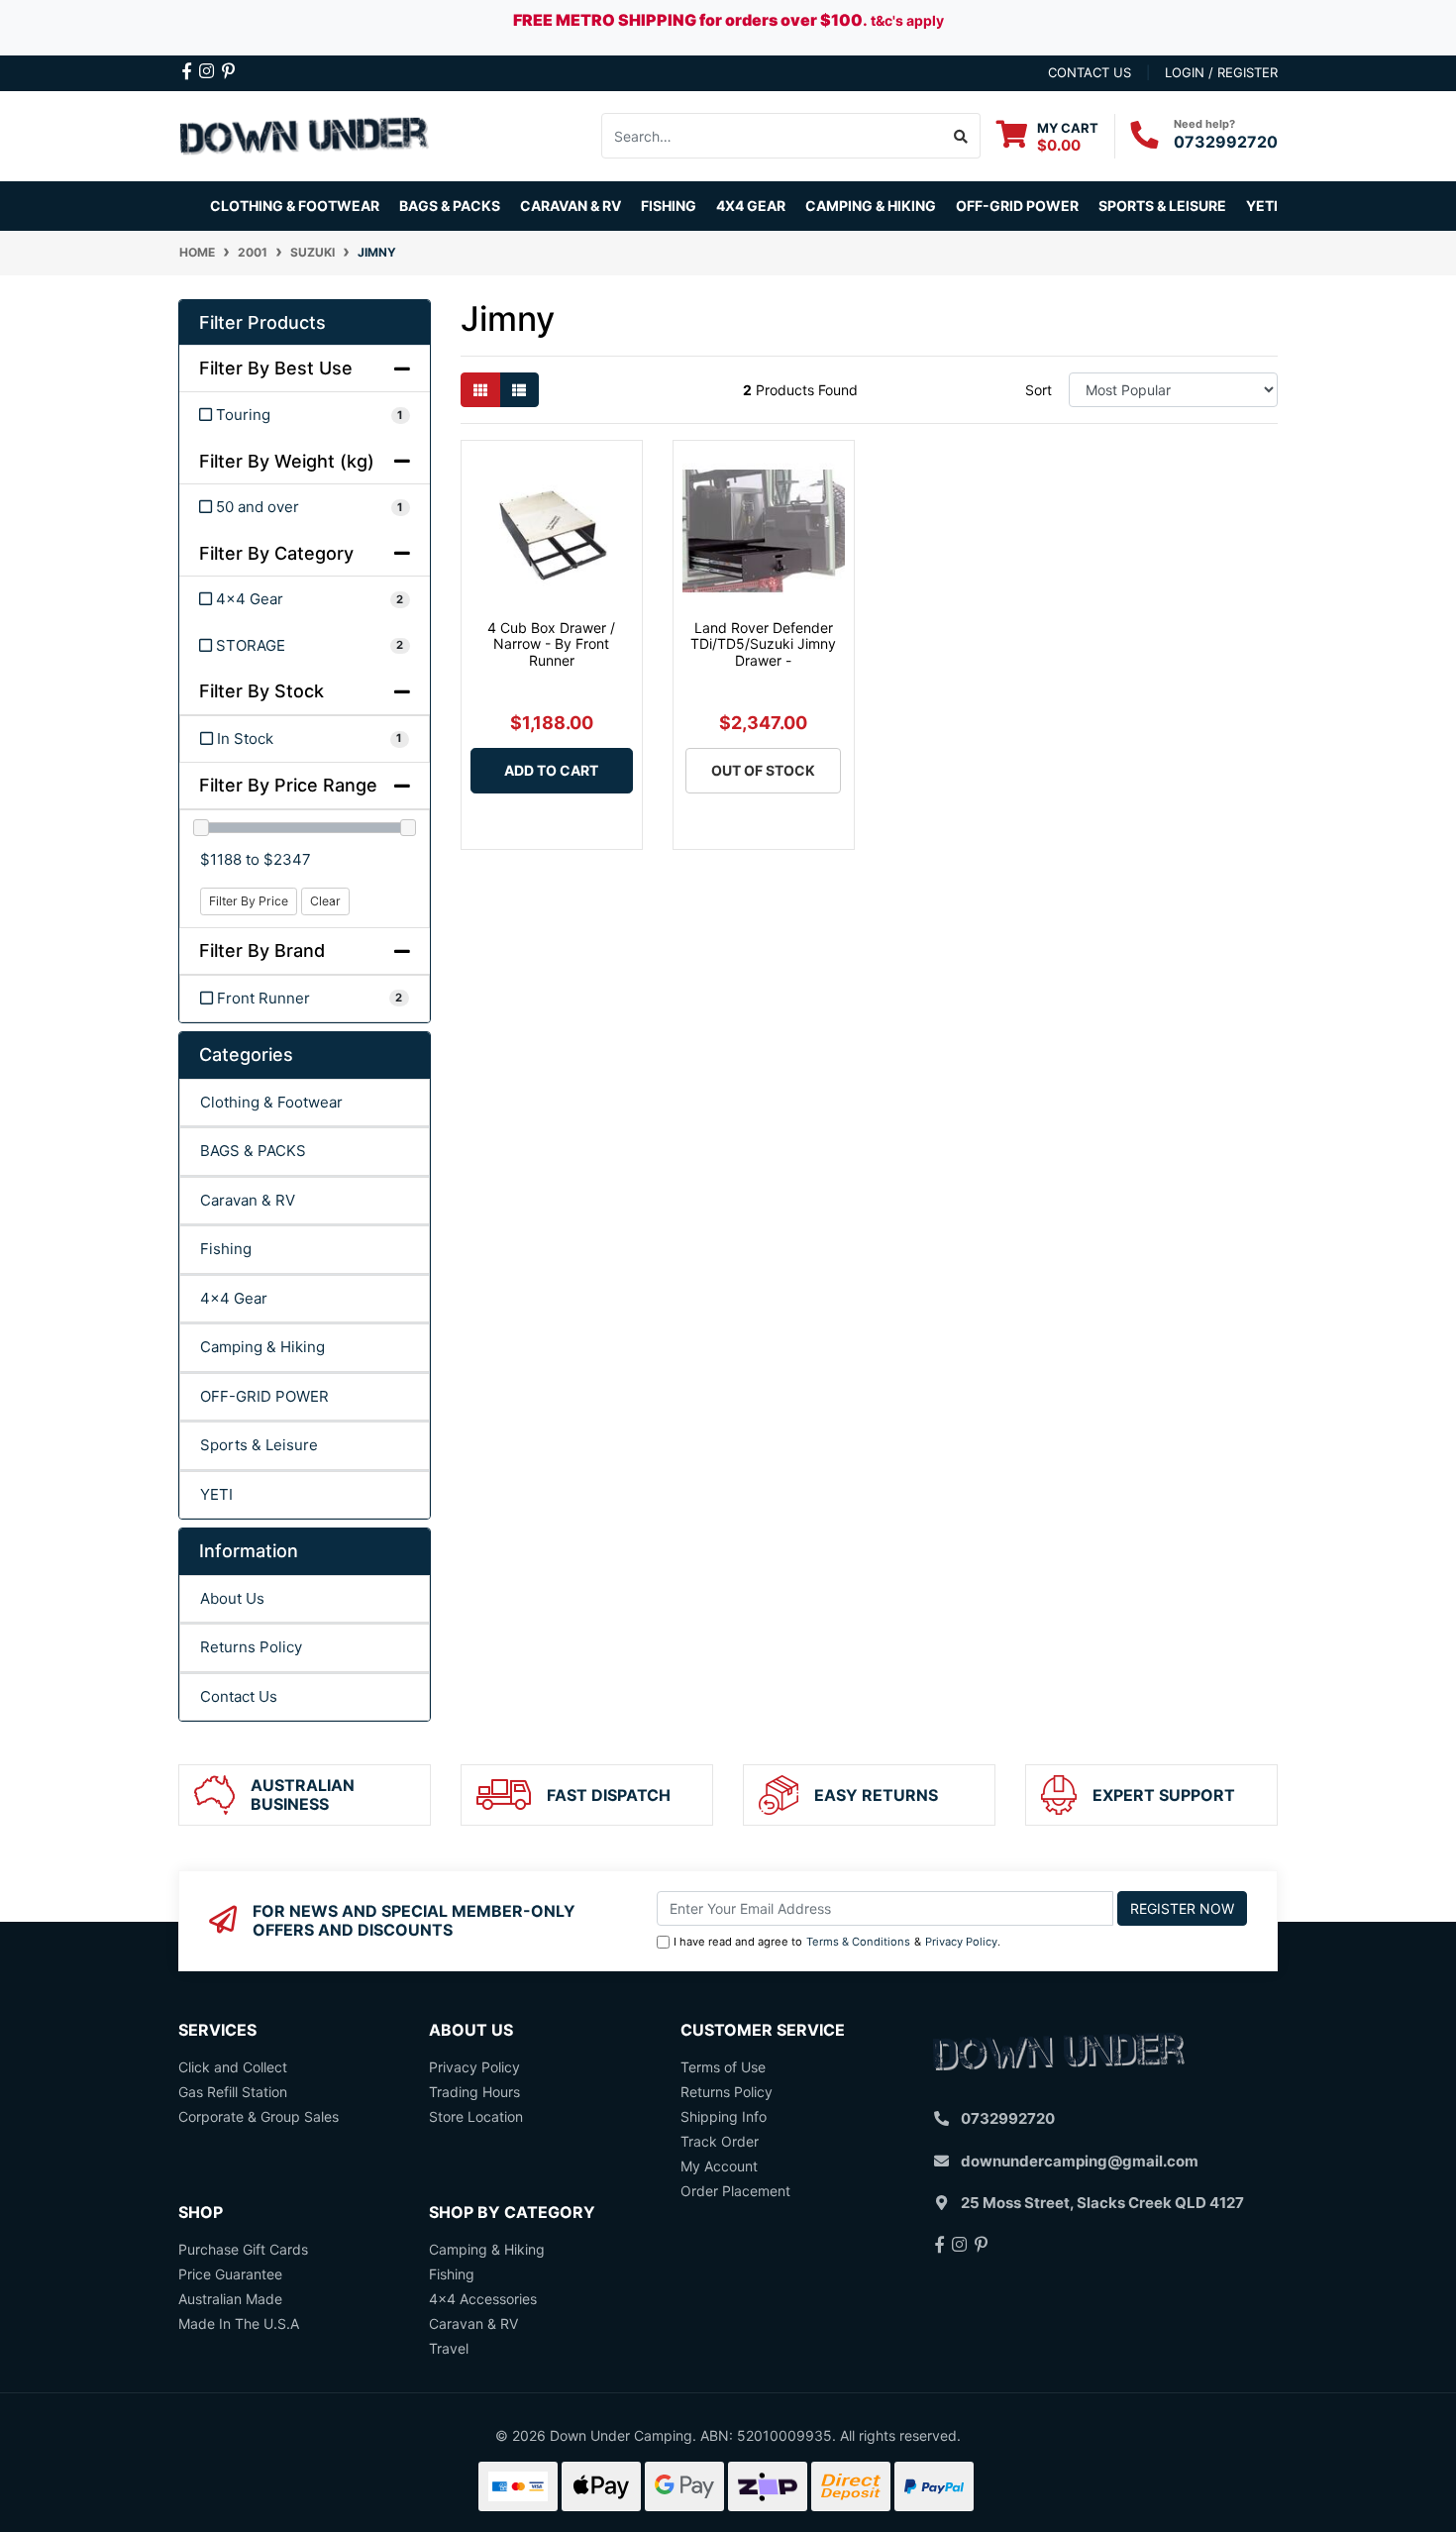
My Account (719, 2166)
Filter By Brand (262, 950)
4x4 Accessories (483, 2299)
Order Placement (735, 2191)
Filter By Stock (261, 691)
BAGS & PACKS (253, 1151)
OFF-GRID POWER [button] (1017, 206)
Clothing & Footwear (271, 1102)
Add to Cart (551, 770)
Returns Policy (251, 1647)
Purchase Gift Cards (243, 2249)
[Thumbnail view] (480, 390)
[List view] (519, 390)
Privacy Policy (961, 1942)
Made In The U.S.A (239, 2323)
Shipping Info (724, 2116)
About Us (232, 1598)
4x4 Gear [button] (751, 206)
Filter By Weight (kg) (287, 461)
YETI (216, 1494)
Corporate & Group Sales (259, 2116)
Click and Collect (233, 2067)
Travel (449, 2348)
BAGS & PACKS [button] (450, 206)
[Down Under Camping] (305, 134)
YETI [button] (1262, 206)
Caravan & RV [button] (571, 206)
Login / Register (1221, 72)
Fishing (226, 1249)
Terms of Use (723, 2067)
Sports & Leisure (259, 1445)
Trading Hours (474, 2092)
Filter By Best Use (276, 368)
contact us (1090, 72)
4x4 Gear (234, 1298)
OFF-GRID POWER (264, 1396)
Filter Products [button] (262, 322)
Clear (325, 901)
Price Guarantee (230, 2274)
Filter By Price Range (288, 785)
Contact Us (239, 1696)
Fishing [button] (669, 206)
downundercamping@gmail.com (1080, 2161)
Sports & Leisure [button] (1162, 206)
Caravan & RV (248, 1200)
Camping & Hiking (262, 1347)
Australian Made (230, 2299)
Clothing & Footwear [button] (295, 206)
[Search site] (961, 136)
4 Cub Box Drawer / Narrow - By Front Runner (551, 644)
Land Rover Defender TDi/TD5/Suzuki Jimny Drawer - (763, 644)
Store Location (476, 2116)
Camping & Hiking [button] (871, 206)
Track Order (720, 2141)
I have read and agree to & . (837, 1942)
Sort (1039, 390)
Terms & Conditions (858, 1942)
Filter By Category (276, 553)
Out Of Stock (763, 770)
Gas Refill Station (233, 2092)
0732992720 (1226, 142)
